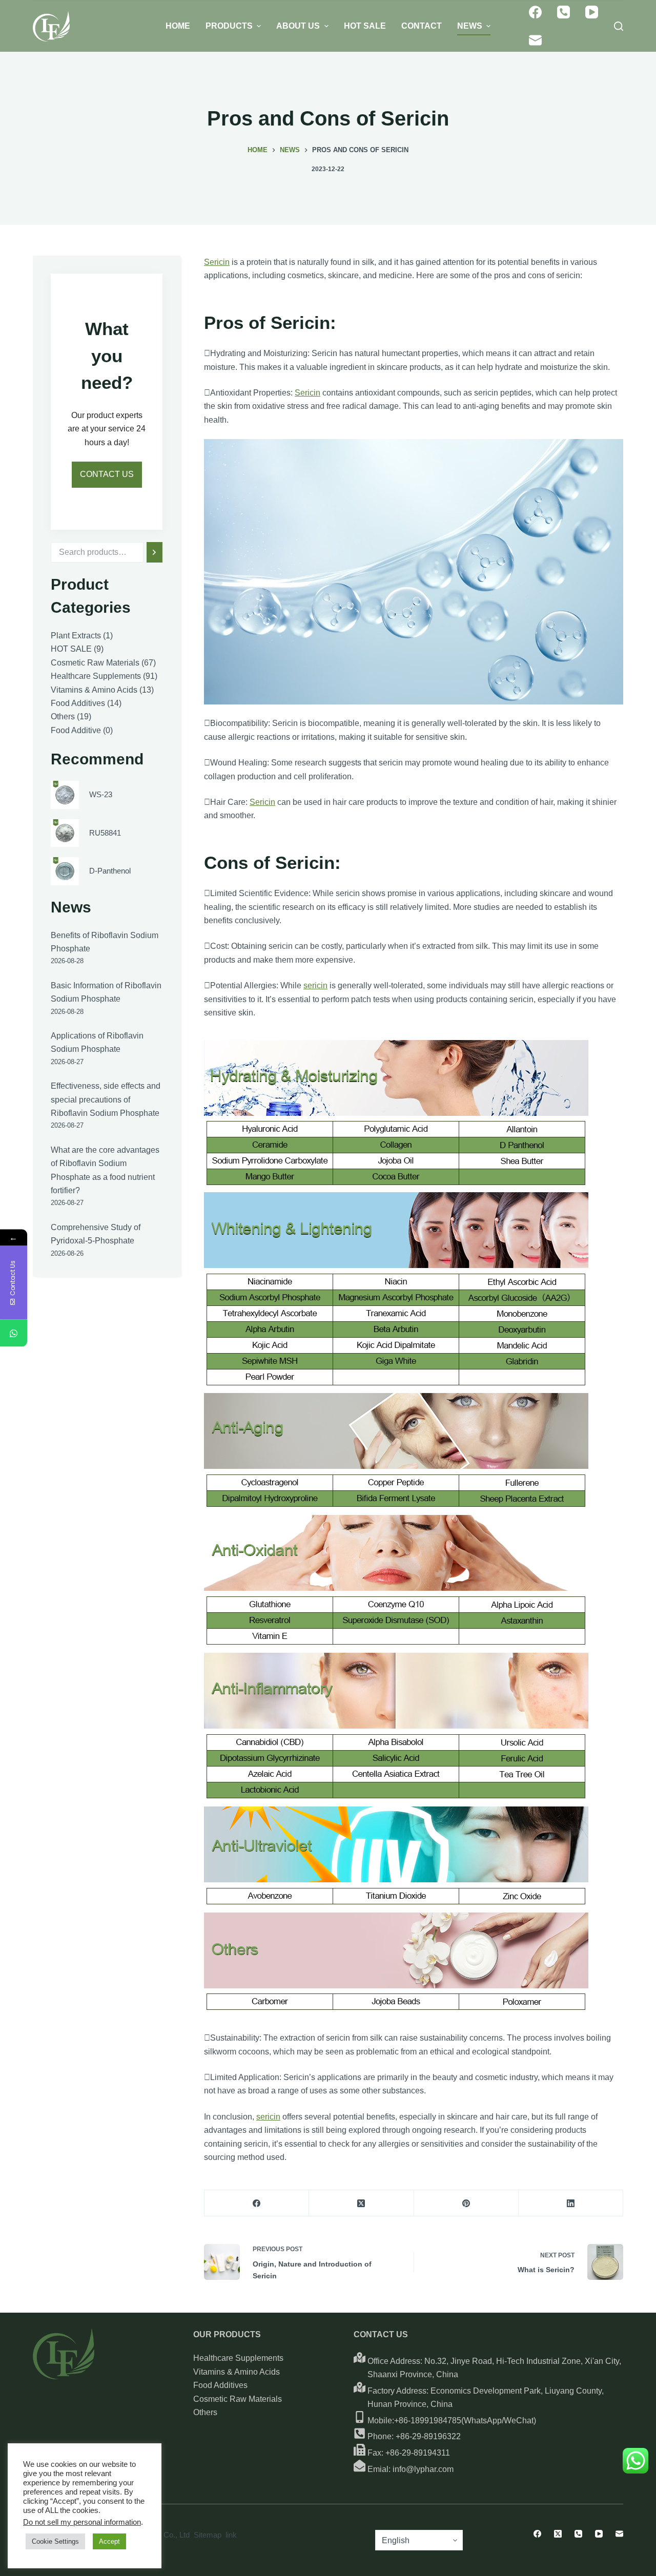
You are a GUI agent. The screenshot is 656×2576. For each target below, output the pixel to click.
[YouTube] (592, 12)
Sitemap (208, 2535)
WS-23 (101, 794)
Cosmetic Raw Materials (238, 2399)
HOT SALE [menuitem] (365, 26)
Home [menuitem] (178, 26)
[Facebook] (535, 12)
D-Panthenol (110, 871)
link (231, 2535)
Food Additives (220, 2385)
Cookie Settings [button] (55, 2541)
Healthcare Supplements (238, 2358)
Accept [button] (109, 2541)
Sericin (217, 262)
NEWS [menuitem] (470, 26)
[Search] (155, 552)
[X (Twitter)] (361, 2203)
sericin (315, 985)
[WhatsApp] (14, 1333)
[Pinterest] (466, 2203)
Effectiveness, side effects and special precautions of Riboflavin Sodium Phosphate (106, 1099)
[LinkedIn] (571, 2203)
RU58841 (105, 832)
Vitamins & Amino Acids (237, 2372)
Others (205, 2412)
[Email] (535, 40)
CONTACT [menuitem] (422, 26)
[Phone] (563, 12)
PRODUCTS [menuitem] (229, 26)
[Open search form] (619, 26)
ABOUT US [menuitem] (298, 26)
